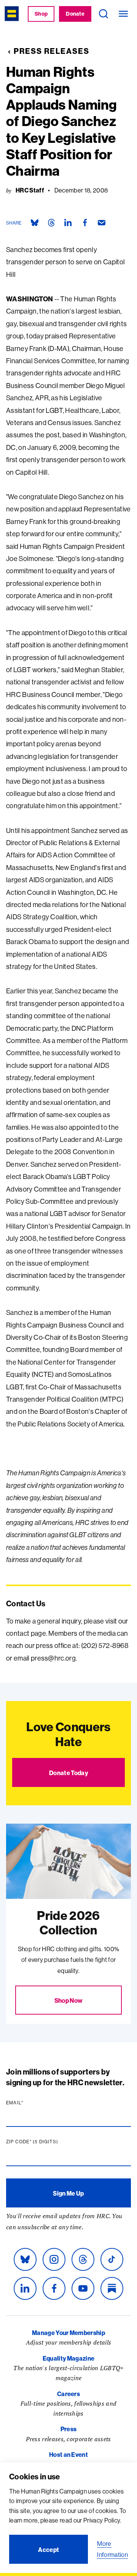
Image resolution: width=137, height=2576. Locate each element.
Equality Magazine (68, 2358)
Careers (68, 2394)
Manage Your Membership (68, 2333)
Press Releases (52, 51)
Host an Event (68, 2455)
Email (29, 2103)
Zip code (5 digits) (47, 2142)
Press (69, 2429)
